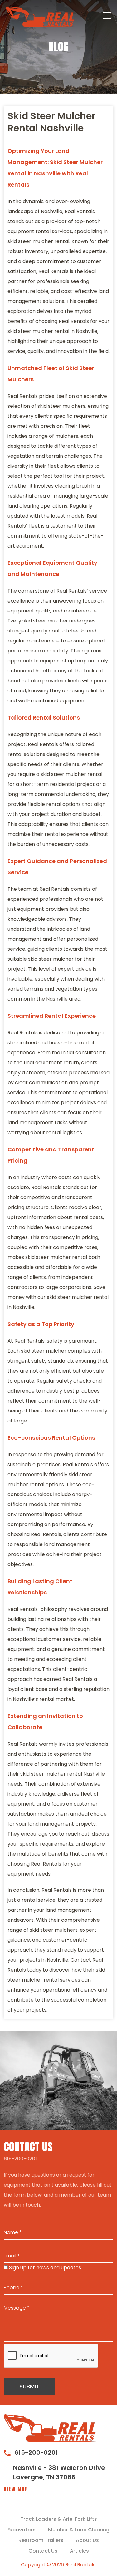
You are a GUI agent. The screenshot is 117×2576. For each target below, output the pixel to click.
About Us (87, 2540)
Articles (79, 2551)
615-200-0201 (20, 2159)
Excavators (22, 2530)
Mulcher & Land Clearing (79, 2530)
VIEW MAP (16, 2489)
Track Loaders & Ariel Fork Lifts (59, 2519)
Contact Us (43, 2551)
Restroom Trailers (41, 2540)
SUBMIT (29, 2386)
